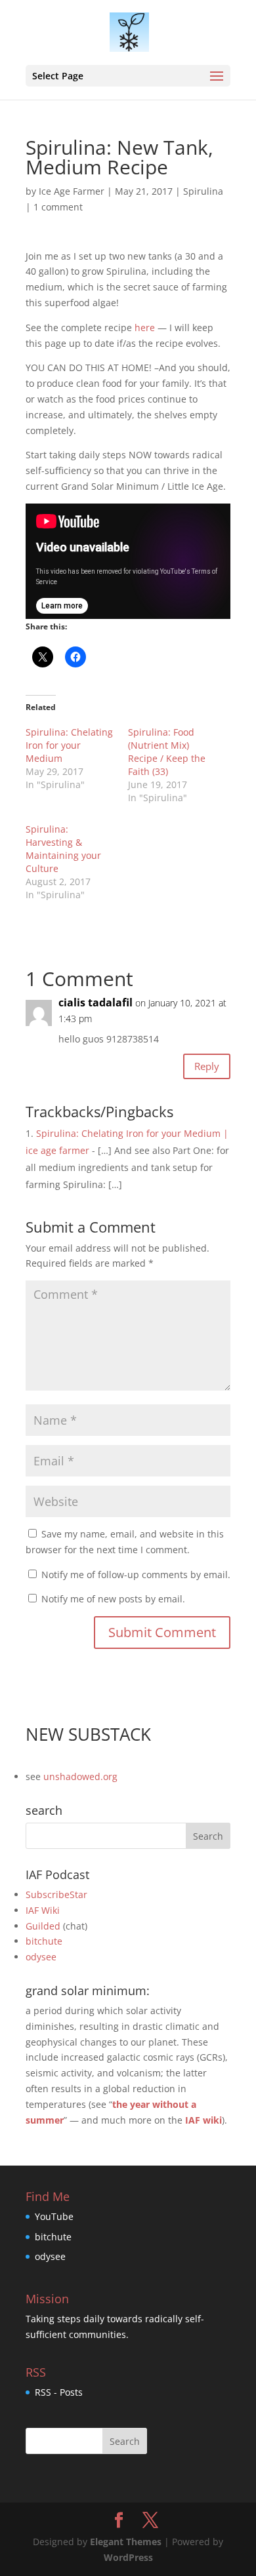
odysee (41, 1957)
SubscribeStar (56, 1894)
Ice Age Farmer (72, 191)
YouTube (54, 2216)
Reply (207, 1066)
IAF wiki (203, 2120)
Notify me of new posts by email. (113, 1599)
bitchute (44, 1941)
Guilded (43, 1926)
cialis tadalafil (96, 1002)
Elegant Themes (126, 2542)
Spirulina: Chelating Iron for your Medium (69, 745)
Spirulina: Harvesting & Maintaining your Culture (63, 849)
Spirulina (203, 191)
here (145, 327)
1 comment (58, 207)
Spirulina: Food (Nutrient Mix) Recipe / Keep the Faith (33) (167, 752)
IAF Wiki (43, 1910)
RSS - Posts (59, 2392)
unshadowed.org (80, 1776)
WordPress (128, 2557)
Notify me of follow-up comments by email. (136, 1575)
